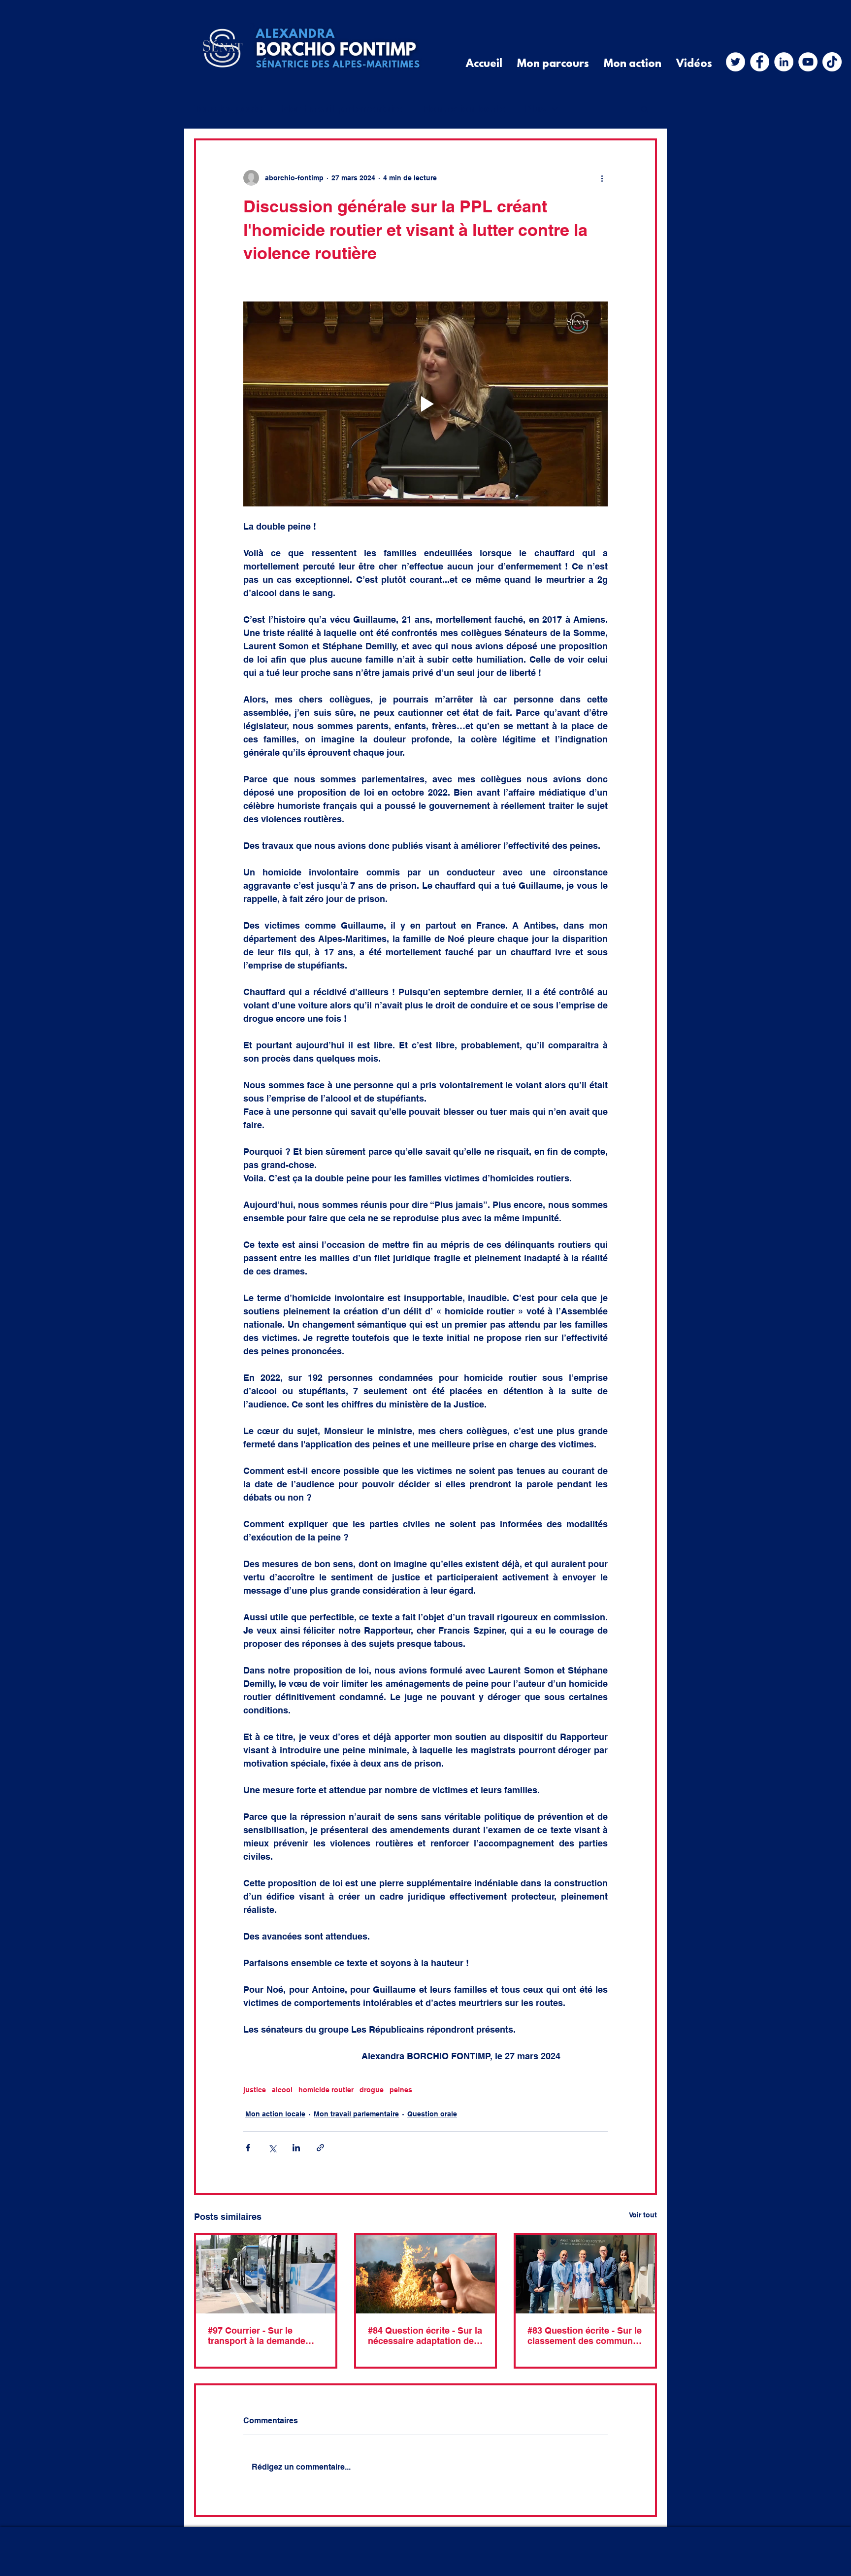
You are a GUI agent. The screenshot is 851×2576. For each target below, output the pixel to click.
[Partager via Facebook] (248, 2148)
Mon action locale (464, 109)
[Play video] (425, 404)
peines (401, 2090)
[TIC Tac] (832, 62)
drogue (372, 2090)
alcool (282, 2090)
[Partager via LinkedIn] (296, 2148)
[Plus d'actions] (602, 178)
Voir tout (643, 2215)
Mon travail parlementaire (342, 109)
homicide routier (326, 2090)
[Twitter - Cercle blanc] (736, 62)
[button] (644, 109)
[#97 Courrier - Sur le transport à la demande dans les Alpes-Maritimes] (266, 2274)
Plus (535, 109)
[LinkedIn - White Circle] (784, 62)
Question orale (432, 2114)
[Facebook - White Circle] (760, 62)
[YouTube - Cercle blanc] (808, 62)
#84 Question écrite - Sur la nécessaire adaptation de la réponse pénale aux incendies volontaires (425, 2336)
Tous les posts (228, 109)
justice (255, 2090)
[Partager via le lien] (320, 2148)
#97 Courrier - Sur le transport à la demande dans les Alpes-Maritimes (261, 2336)
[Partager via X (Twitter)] (272, 2148)
